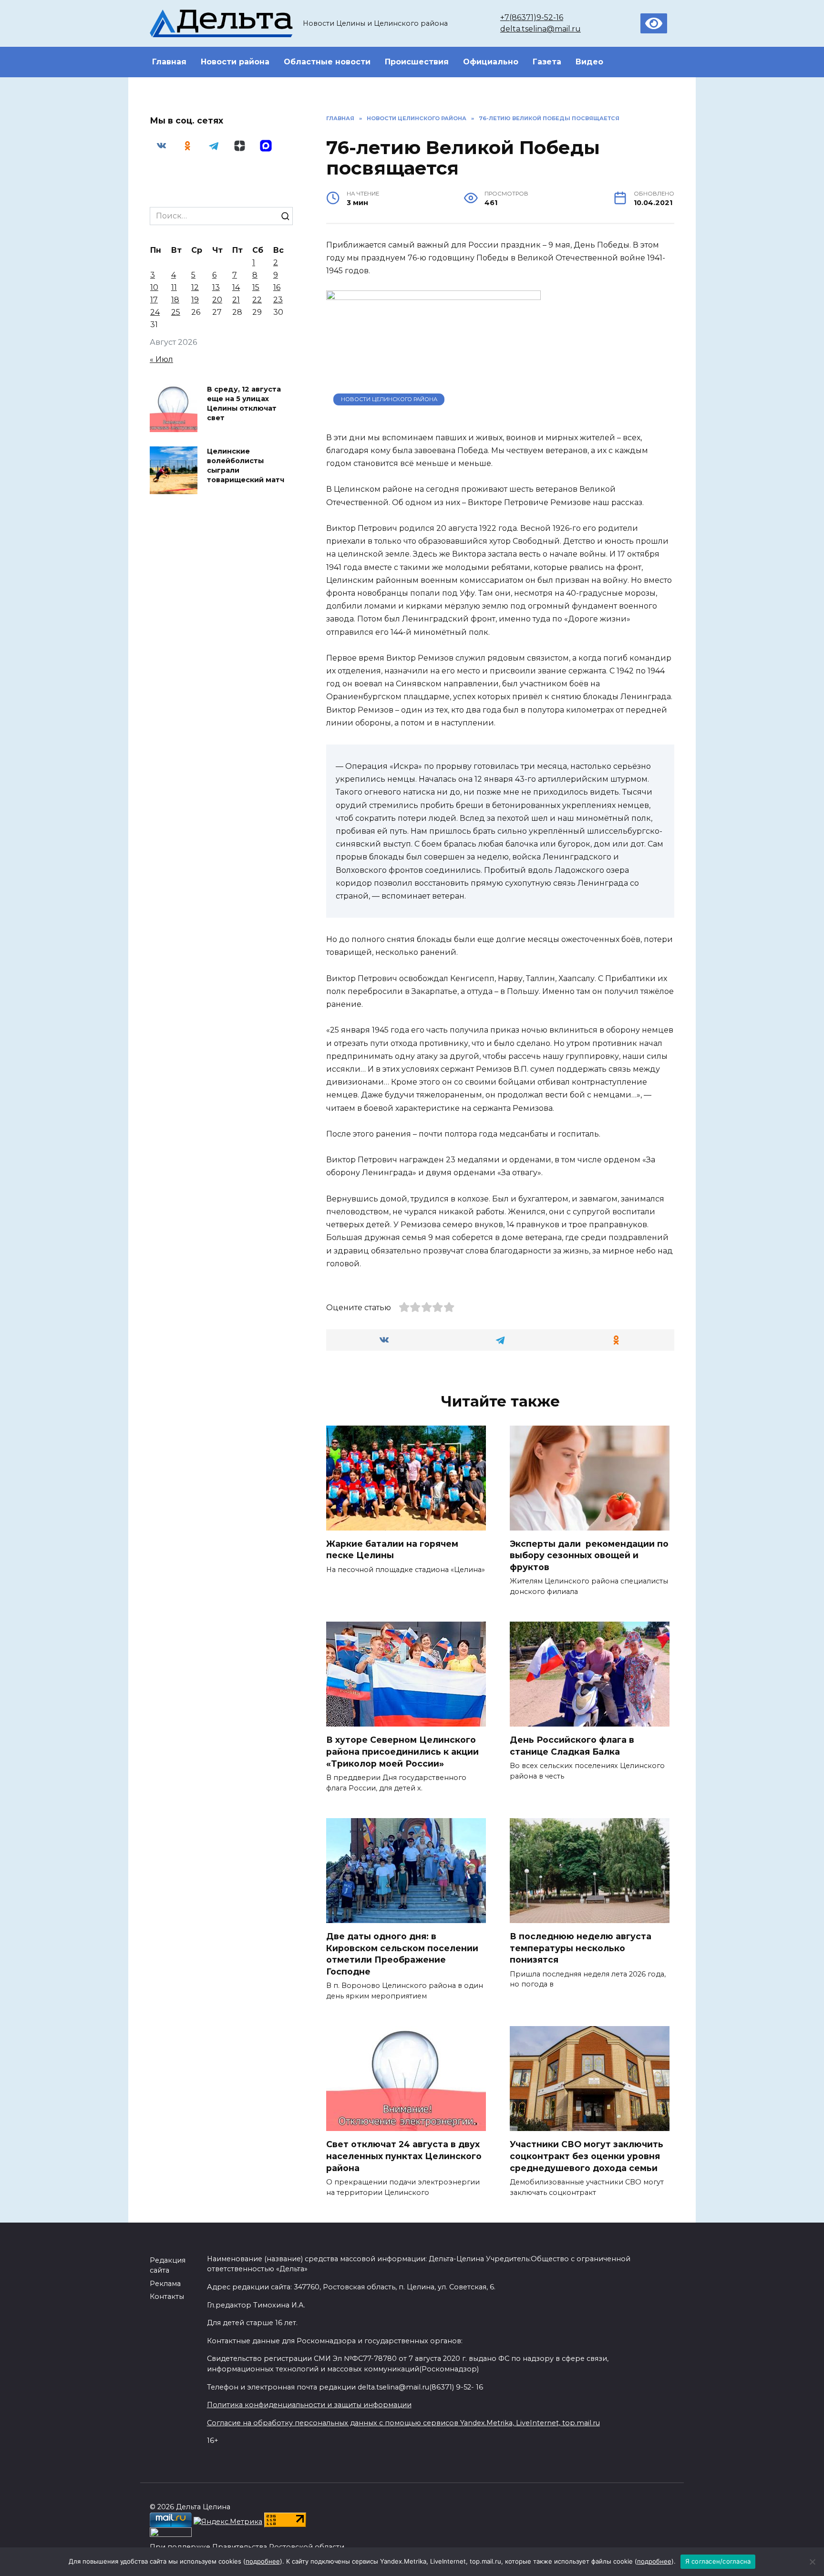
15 (256, 287)
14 (236, 287)
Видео (589, 62)
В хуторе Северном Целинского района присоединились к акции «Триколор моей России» (402, 1751)
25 (176, 312)
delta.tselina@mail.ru (541, 29)
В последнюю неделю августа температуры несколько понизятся (581, 1948)
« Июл (161, 359)
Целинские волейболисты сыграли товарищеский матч (246, 466)
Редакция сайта (168, 2266)
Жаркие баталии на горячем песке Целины (392, 1550)
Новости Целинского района (389, 399)
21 (236, 300)
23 (278, 300)
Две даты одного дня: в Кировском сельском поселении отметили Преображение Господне (402, 1954)
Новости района (235, 62)
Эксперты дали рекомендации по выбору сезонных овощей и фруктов (589, 1555)
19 (195, 300)
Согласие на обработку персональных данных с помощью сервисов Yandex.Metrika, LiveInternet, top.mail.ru (403, 2423)
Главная (169, 62)
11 (174, 287)
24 (155, 312)
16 (277, 287)
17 (154, 300)
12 (195, 287)
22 (257, 300)
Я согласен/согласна (718, 2561)
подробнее (263, 2561)
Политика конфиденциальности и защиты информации (309, 2405)
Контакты (167, 2297)
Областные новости (327, 62)
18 (175, 300)
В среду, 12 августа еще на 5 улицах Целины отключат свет (244, 403)
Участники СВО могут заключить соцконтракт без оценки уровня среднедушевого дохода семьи (587, 2156)
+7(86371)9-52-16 (532, 17)
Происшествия (417, 62)
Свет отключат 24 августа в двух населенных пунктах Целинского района (404, 2156)
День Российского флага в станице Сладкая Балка (572, 1746)
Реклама (165, 2284)
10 (154, 287)
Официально (491, 62)
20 (217, 300)
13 (216, 287)
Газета (547, 62)
